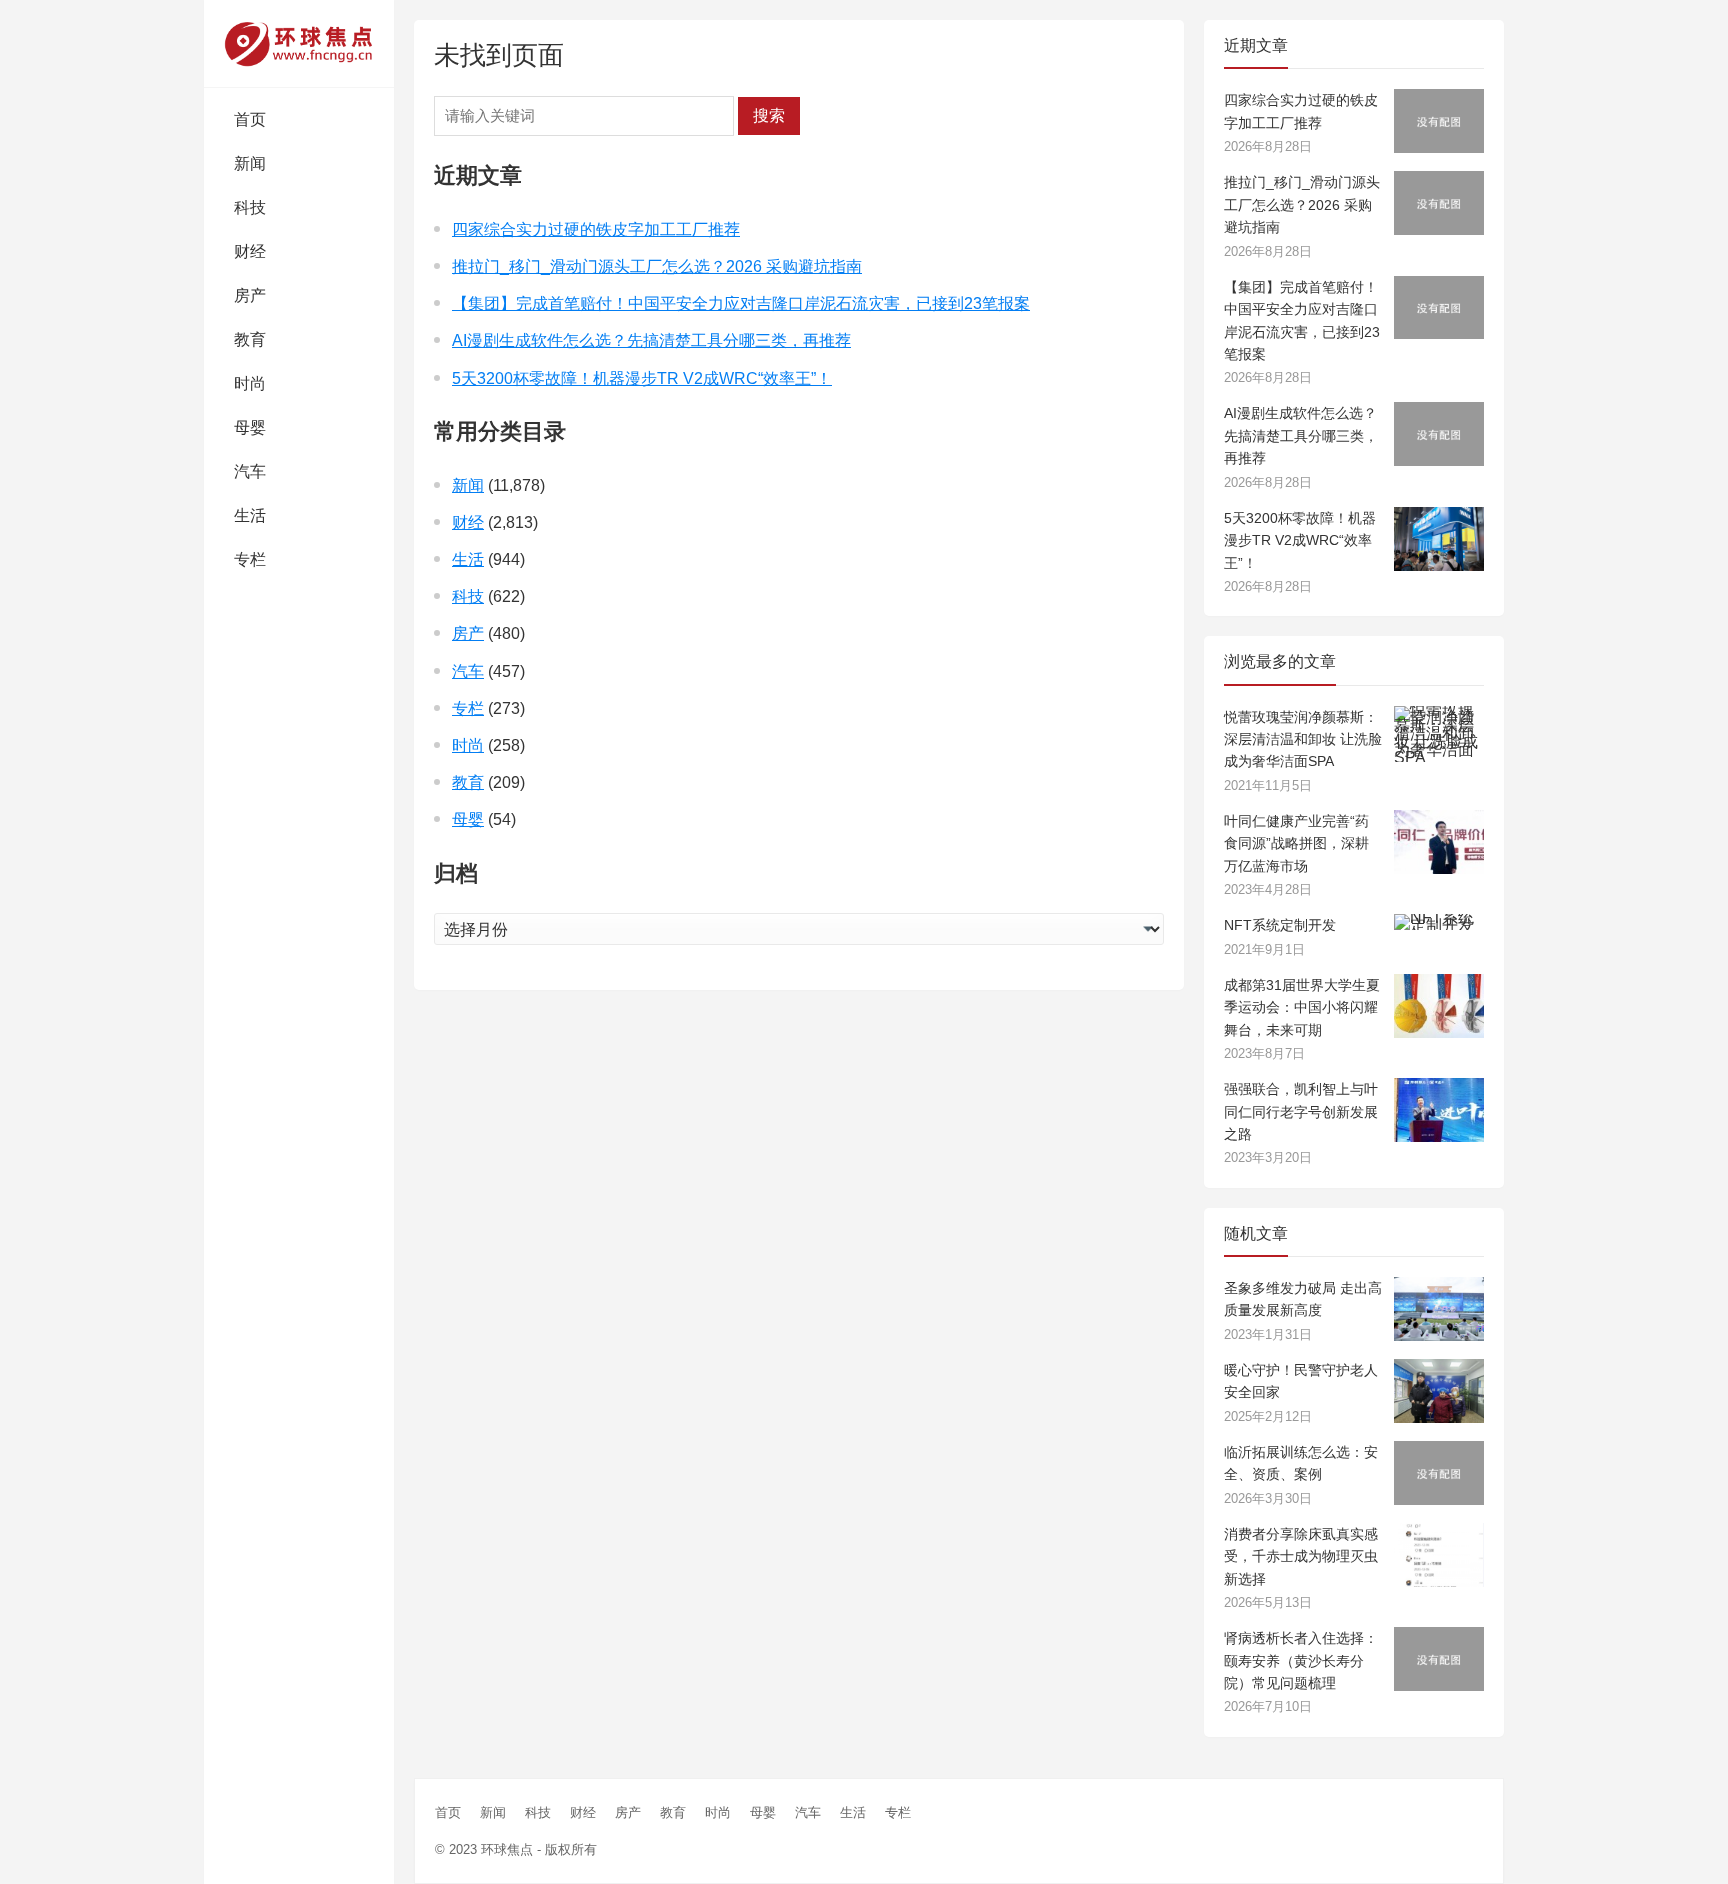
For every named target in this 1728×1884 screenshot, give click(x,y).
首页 (250, 119)
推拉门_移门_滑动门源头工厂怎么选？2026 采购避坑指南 (657, 266)
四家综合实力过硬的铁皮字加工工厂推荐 (596, 229)
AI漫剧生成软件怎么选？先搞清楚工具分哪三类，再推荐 (651, 340)
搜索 (769, 115)
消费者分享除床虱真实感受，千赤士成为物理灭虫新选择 (1301, 1556)
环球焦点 (507, 1849)
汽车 (250, 471)
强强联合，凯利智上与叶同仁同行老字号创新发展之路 (1301, 1111)
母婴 (250, 427)
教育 (250, 339)
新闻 (250, 163)
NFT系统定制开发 (1280, 925)
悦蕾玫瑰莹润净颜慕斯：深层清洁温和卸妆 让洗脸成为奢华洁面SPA (1303, 739)
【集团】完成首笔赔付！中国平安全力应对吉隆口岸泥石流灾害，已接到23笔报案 (741, 303)
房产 (250, 295)
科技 (250, 207)
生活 (250, 515)
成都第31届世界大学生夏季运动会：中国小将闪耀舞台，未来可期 (1302, 1007)
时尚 (250, 383)
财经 (250, 251)
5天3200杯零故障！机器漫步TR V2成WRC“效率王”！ (642, 378)
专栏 (250, 559)
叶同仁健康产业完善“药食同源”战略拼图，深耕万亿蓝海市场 (1296, 843)
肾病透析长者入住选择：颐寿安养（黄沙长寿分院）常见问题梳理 (1301, 1660)
